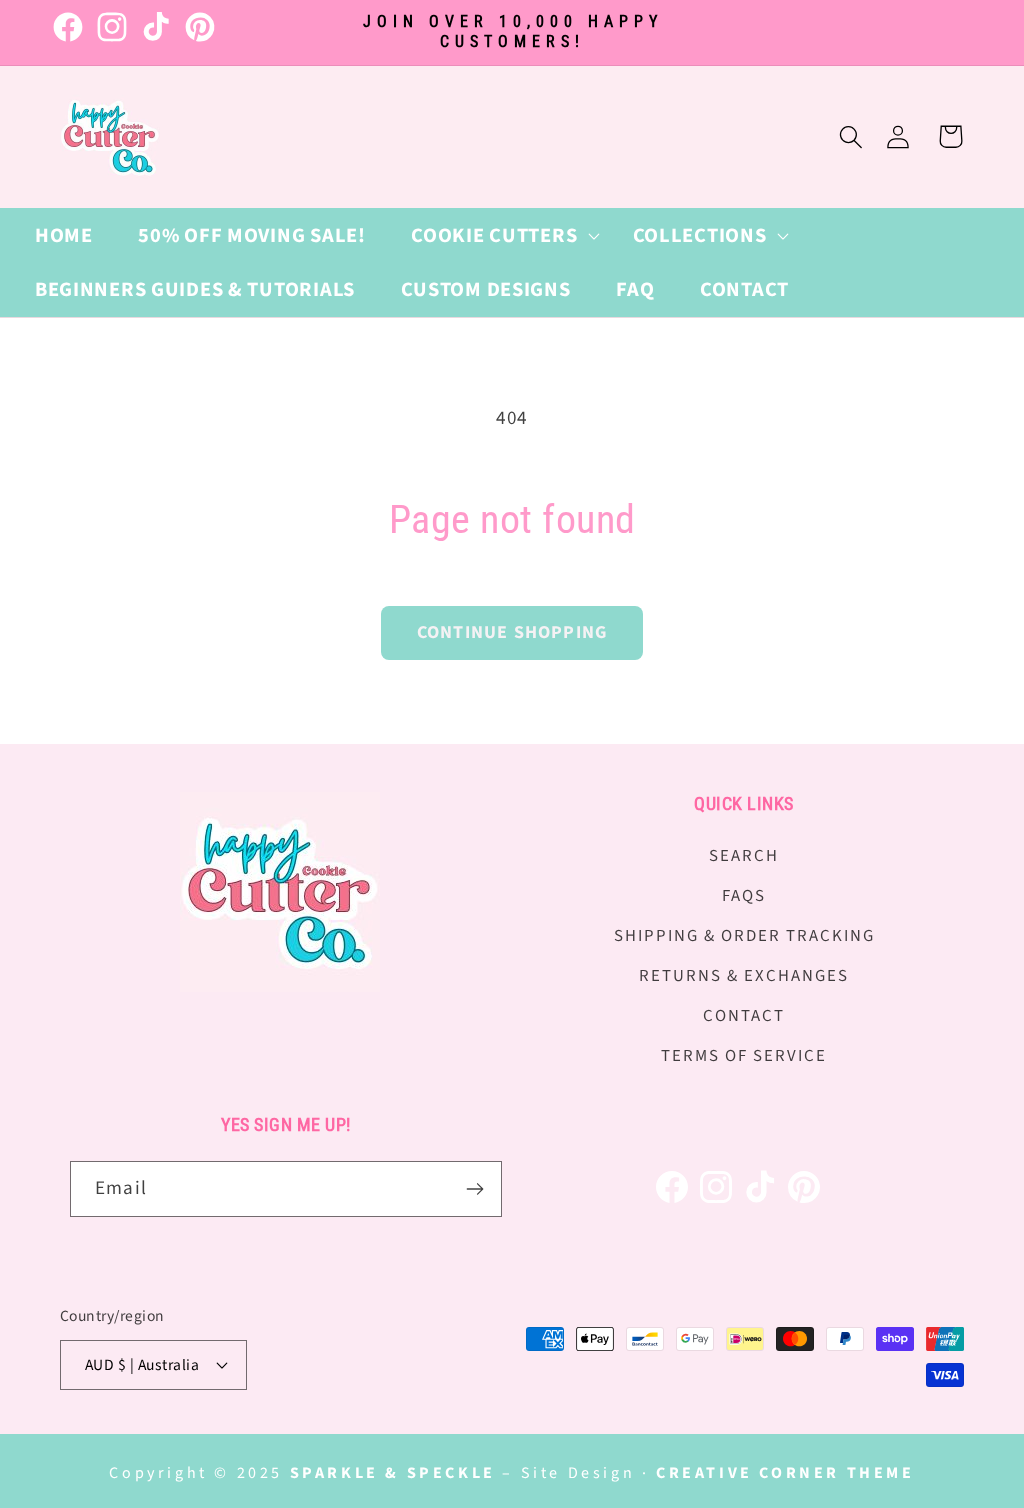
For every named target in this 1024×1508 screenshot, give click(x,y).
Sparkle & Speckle (393, 1473)
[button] (498, 235)
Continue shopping (512, 632)
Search (744, 856)
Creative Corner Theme (785, 1473)
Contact (744, 1016)
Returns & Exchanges (744, 976)
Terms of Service (744, 1056)
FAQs (744, 896)
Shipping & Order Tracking (744, 936)
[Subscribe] (474, 1189)
